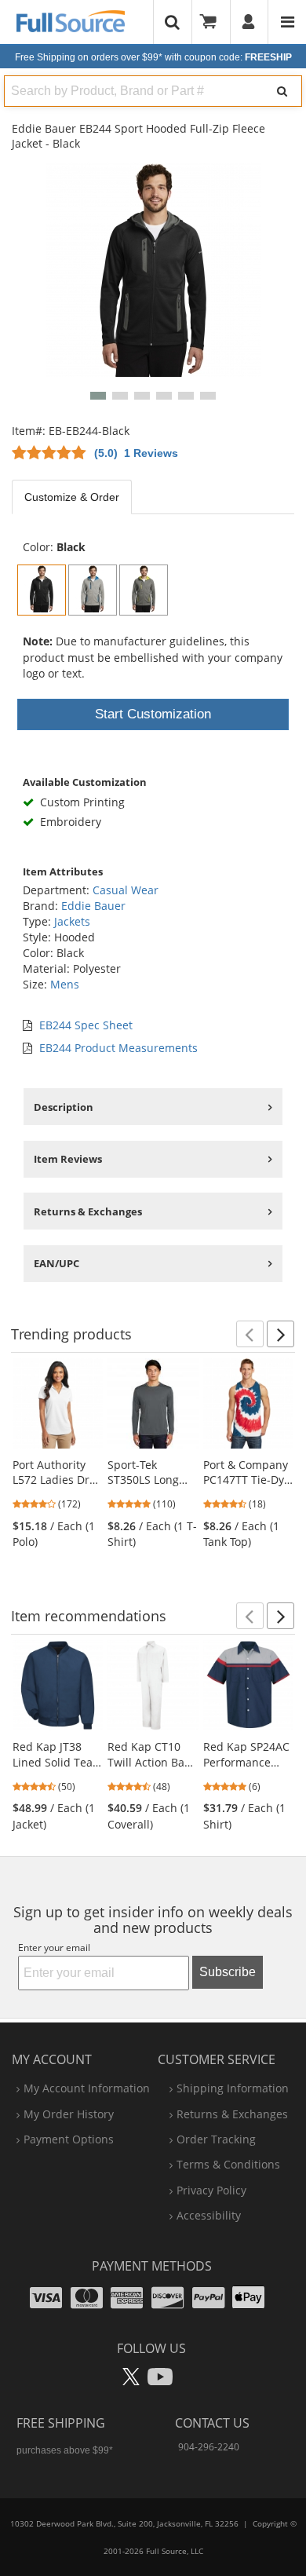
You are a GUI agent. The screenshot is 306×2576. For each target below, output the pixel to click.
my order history (69, 2114)
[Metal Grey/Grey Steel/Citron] (144, 590)
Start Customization (153, 714)
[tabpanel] (153, 520)
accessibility (209, 2215)
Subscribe (228, 1972)
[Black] (42, 590)
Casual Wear (126, 890)
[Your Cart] (213, 22)
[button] (98, 396)
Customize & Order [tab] (72, 497)
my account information (87, 2088)
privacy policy (211, 2190)
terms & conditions (228, 2164)
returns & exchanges (232, 2114)
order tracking (216, 2139)
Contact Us (212, 2423)
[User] (249, 22)
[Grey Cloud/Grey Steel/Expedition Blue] (93, 590)
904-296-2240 (209, 2447)
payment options (69, 2139)
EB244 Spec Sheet (86, 1025)
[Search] (282, 91)
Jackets (72, 921)
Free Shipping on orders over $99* (153, 57)
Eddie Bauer (93, 906)
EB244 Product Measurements (118, 1048)
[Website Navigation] (288, 22)
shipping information (233, 2088)
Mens (65, 984)
